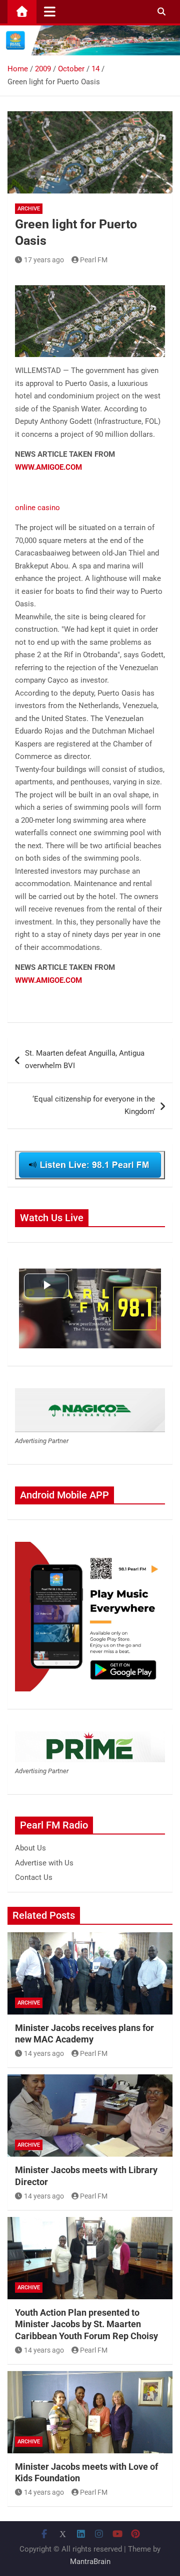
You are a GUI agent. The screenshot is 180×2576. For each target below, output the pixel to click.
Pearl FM (94, 260)
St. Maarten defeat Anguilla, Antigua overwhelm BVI (85, 1060)
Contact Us (34, 1877)
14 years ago (44, 2053)
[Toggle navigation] (50, 11)
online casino (37, 508)
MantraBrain (90, 2562)
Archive (29, 209)
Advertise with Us (44, 1863)
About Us (30, 1848)
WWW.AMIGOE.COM (48, 467)
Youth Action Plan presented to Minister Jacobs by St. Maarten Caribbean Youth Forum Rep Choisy (86, 2324)
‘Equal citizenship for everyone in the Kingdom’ (94, 1105)
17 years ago (44, 260)
